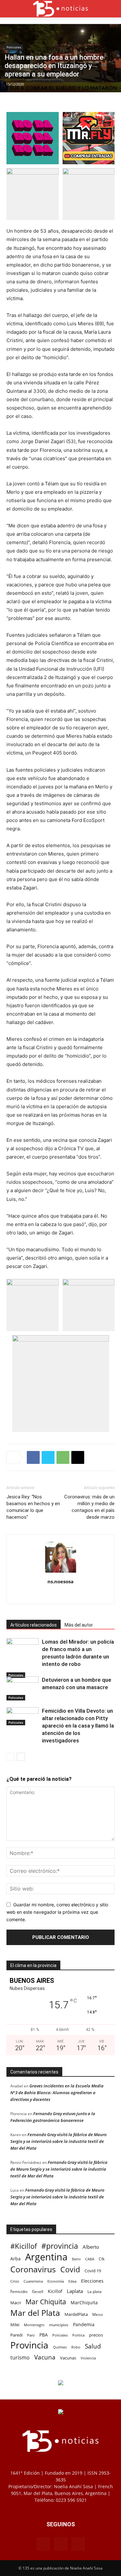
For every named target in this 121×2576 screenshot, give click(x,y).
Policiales (14, 47)
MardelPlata (76, 2314)
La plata (95, 2291)
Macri (16, 2303)
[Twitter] (48, 1457)
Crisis (15, 2281)
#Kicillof (24, 2246)
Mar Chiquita (46, 2302)
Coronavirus (33, 2269)
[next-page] (21, 1757)
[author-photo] (61, 1572)
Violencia (88, 2358)
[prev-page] (10, 1757)
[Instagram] (60, 1595)
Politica (78, 2335)
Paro (31, 2335)
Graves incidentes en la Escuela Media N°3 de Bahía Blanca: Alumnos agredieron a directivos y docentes (57, 2093)
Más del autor (79, 1625)
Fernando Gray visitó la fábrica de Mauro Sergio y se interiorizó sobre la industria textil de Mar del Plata (58, 2141)
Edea (72, 2281)
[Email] (78, 1457)
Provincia (29, 2345)
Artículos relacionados (34, 1625)
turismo (20, 2358)
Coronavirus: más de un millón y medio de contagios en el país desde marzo (89, 1507)
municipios (59, 2325)
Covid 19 (93, 2271)
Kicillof (55, 2291)
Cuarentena (33, 2281)
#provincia (60, 2246)
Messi (98, 2314)
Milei (15, 2325)
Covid (70, 2270)
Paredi (16, 2335)
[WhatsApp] (63, 1457)
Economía (56, 2281)
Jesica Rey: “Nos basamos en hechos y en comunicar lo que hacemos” (33, 1507)
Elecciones (92, 2281)
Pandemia (84, 2324)
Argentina (46, 2257)
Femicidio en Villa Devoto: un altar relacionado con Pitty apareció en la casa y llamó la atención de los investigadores (78, 1726)
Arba (15, 2259)
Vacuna (45, 2357)
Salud (93, 2346)
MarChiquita (84, 2302)
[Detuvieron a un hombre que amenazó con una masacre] (23, 1688)
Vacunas (68, 2358)
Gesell (38, 2291)
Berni (76, 2259)
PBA (44, 2335)
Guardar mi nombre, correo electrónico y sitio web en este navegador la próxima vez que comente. (57, 1912)
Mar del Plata (35, 2313)
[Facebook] (33, 1457)
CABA (90, 2259)
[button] (11, 9)
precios (96, 2335)
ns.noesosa (60, 1581)
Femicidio (19, 2291)
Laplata (75, 2291)
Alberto (91, 2247)
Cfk (102, 2259)
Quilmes (60, 2347)
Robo (76, 2347)
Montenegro (34, 2325)
